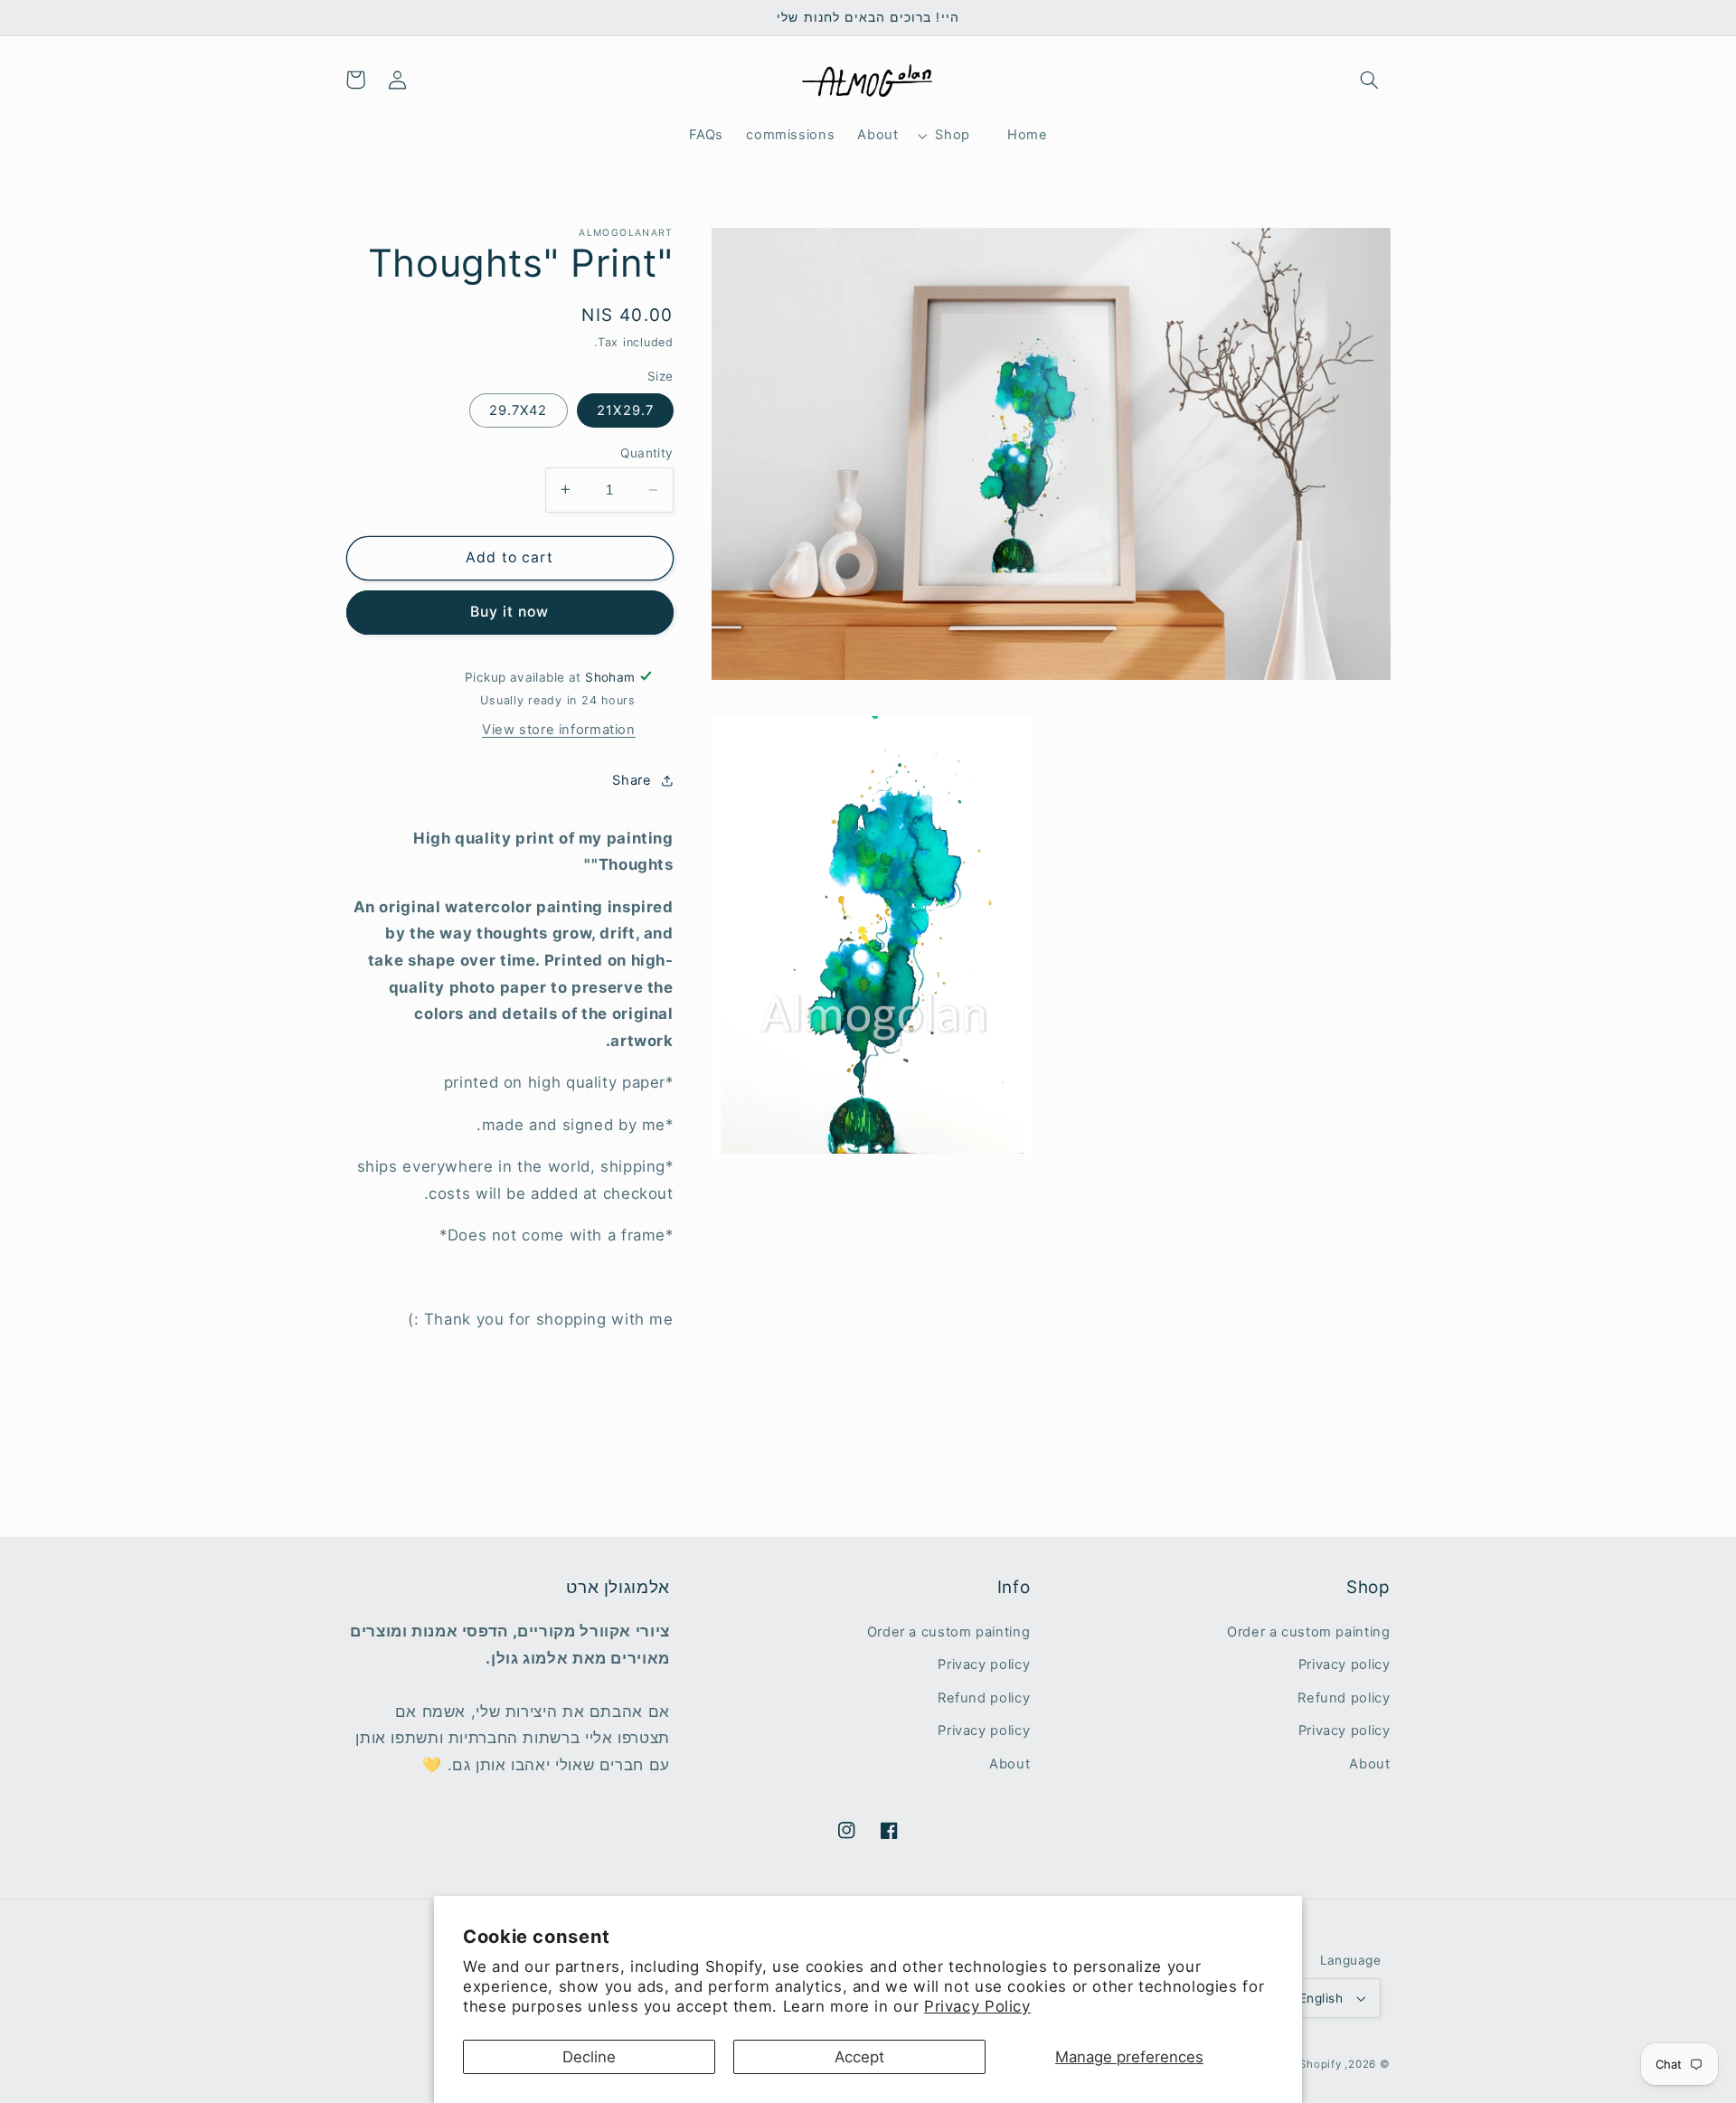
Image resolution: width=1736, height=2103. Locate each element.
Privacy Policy (977, 2006)
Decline (589, 2057)
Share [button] (632, 779)
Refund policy (1344, 1698)
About (1369, 1764)
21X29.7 (625, 410)
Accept (859, 2057)
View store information (559, 730)
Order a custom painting (1309, 1632)
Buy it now (510, 612)
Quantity (646, 453)
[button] (1369, 80)
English (1321, 1998)
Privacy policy (1344, 1664)
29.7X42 (518, 410)
